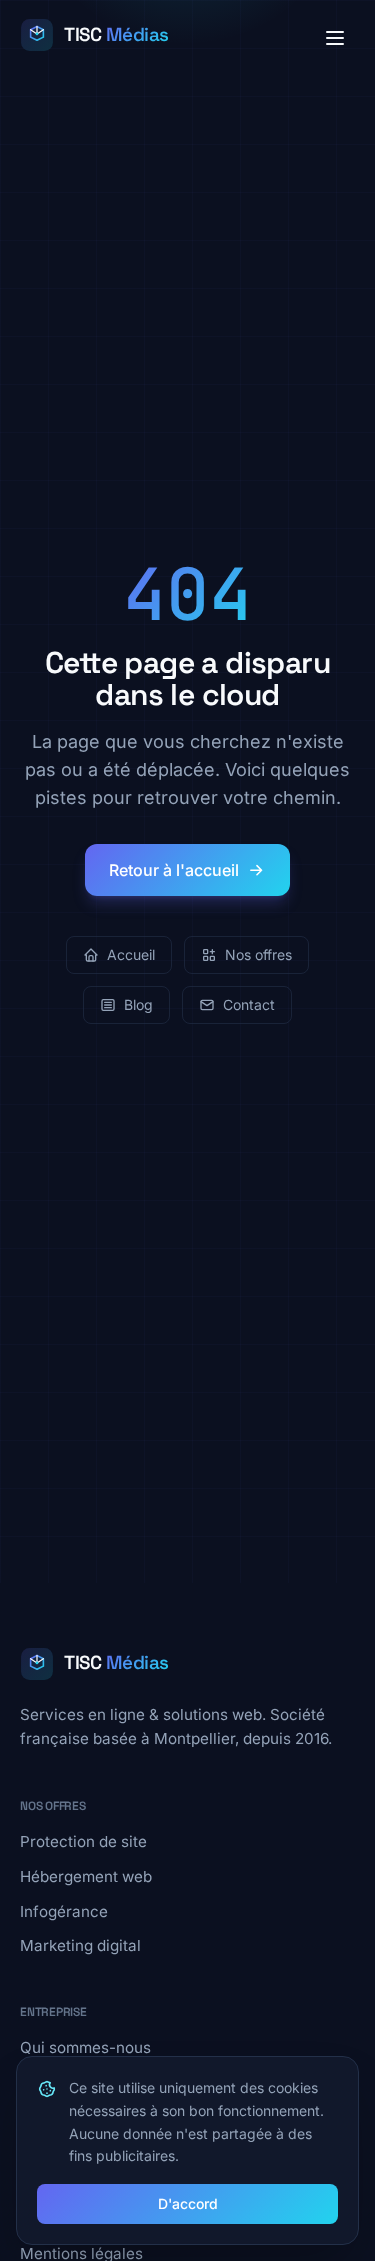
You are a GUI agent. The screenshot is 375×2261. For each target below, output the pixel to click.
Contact (249, 1004)
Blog (138, 1004)
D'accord (188, 2203)
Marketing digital (80, 1945)
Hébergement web (86, 1876)
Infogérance (64, 1911)
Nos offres (258, 954)
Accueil (131, 954)
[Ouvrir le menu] (335, 38)
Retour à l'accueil (174, 870)
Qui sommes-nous (85, 2047)
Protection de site (83, 1841)
